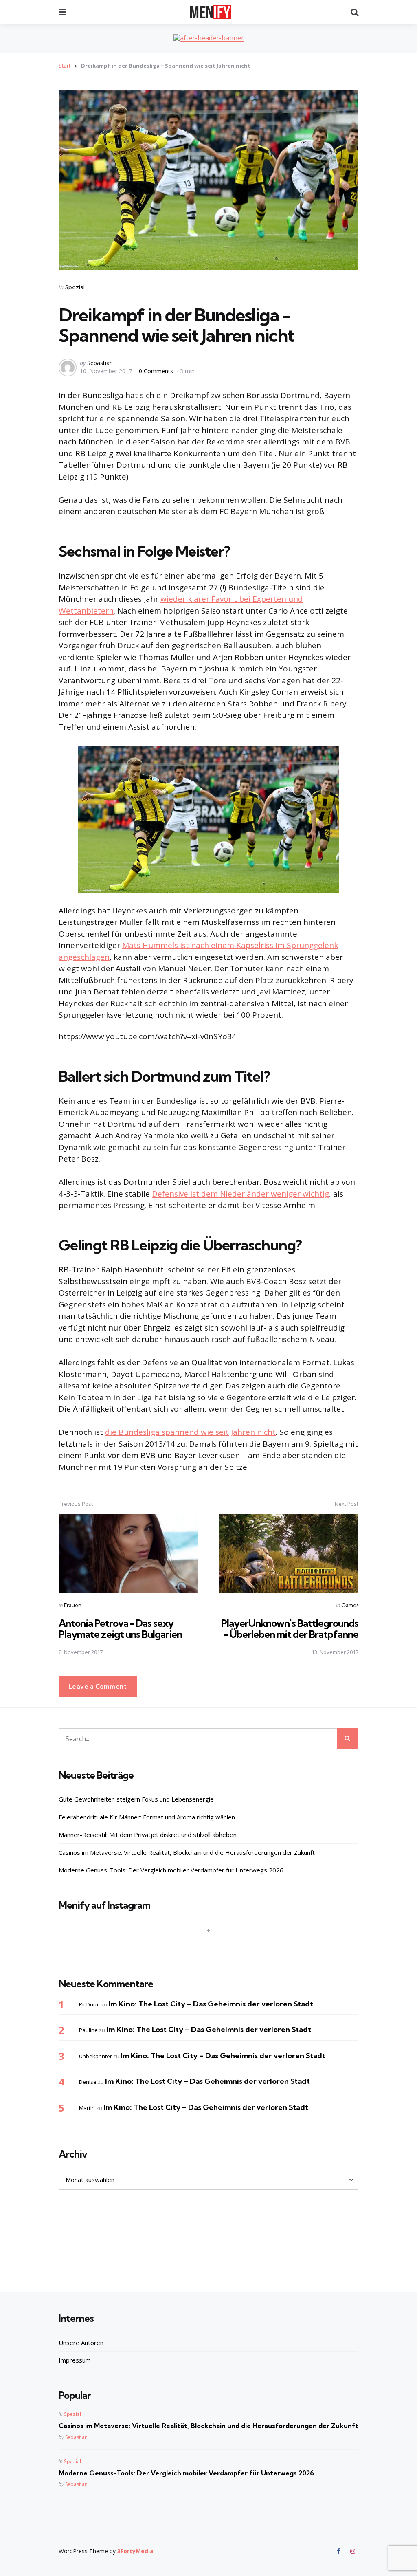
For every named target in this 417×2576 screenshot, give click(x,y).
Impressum (75, 2360)
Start (65, 66)
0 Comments (157, 371)
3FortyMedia (135, 2551)
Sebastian (100, 363)
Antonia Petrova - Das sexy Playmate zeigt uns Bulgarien (120, 1628)
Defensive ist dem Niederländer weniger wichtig (240, 1194)
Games (350, 1605)
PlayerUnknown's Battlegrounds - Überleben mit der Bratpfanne (290, 1628)
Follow (211, 1947)
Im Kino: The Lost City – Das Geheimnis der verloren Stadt (211, 2004)
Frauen (73, 1605)
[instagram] (353, 2551)
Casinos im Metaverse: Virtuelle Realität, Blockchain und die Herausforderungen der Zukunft (187, 1852)
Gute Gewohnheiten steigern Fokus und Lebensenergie (136, 1799)
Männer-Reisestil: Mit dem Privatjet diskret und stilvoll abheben (148, 1835)
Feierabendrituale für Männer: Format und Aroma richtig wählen (147, 1817)
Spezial (75, 287)
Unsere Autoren (81, 2343)
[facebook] (339, 2551)
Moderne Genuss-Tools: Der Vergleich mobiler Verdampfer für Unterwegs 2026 (171, 1870)
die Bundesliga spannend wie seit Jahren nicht (190, 1432)
